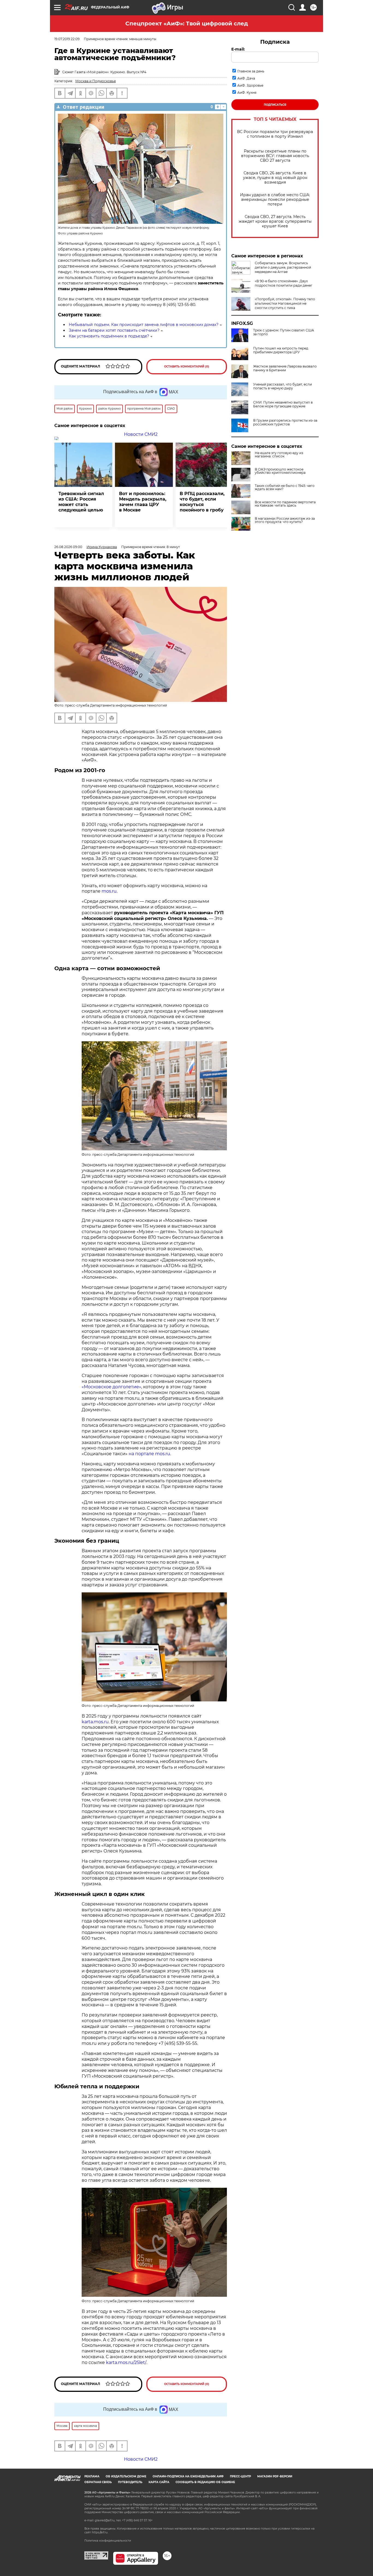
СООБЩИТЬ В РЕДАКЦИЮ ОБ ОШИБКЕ (205, 2482)
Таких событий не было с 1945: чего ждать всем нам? (285, 487)
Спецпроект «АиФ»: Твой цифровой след (187, 23)
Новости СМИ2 (141, 434)
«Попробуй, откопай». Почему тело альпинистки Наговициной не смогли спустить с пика (285, 303)
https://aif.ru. (100, 2532)
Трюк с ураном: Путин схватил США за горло (284, 332)
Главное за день (251, 71)
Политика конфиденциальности (108, 2541)
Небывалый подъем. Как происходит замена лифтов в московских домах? (144, 325)
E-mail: (238, 49)
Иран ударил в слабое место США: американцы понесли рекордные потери (275, 200)
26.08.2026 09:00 (68, 547)
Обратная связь (98, 2482)
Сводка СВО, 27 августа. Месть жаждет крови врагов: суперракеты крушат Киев (275, 221)
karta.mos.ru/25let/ (126, 2362)
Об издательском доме (126, 2476)
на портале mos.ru (149, 1454)
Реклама (92, 2476)
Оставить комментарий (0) (187, 367)
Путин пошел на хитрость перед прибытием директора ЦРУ (281, 350)
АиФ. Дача (246, 78)
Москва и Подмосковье (96, 81)
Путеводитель (130, 2482)
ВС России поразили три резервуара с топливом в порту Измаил (275, 134)
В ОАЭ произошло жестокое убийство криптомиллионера (280, 471)
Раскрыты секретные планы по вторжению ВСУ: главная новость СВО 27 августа (275, 156)
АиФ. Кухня (247, 92)
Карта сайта (159, 2482)
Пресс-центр (240, 2476)
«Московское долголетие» (111, 1387)
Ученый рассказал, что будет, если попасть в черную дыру (282, 386)
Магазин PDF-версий (275, 2476)
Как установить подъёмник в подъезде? (109, 336)
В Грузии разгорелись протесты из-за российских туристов (285, 422)
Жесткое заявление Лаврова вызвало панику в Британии (285, 368)
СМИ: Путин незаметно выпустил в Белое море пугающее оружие (283, 404)
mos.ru (109, 891)
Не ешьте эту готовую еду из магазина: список (279, 455)
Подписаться (275, 105)
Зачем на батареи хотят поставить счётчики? (114, 330)
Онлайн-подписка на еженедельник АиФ (188, 2476)
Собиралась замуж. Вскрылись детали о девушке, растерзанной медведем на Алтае (283, 267)
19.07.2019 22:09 (67, 39)
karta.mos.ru (95, 1722)
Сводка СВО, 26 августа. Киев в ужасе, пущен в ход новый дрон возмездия (275, 178)
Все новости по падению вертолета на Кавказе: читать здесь (285, 504)
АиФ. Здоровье (250, 85)
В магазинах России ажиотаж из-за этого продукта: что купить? (285, 520)
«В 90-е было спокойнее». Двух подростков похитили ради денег (284, 283)
